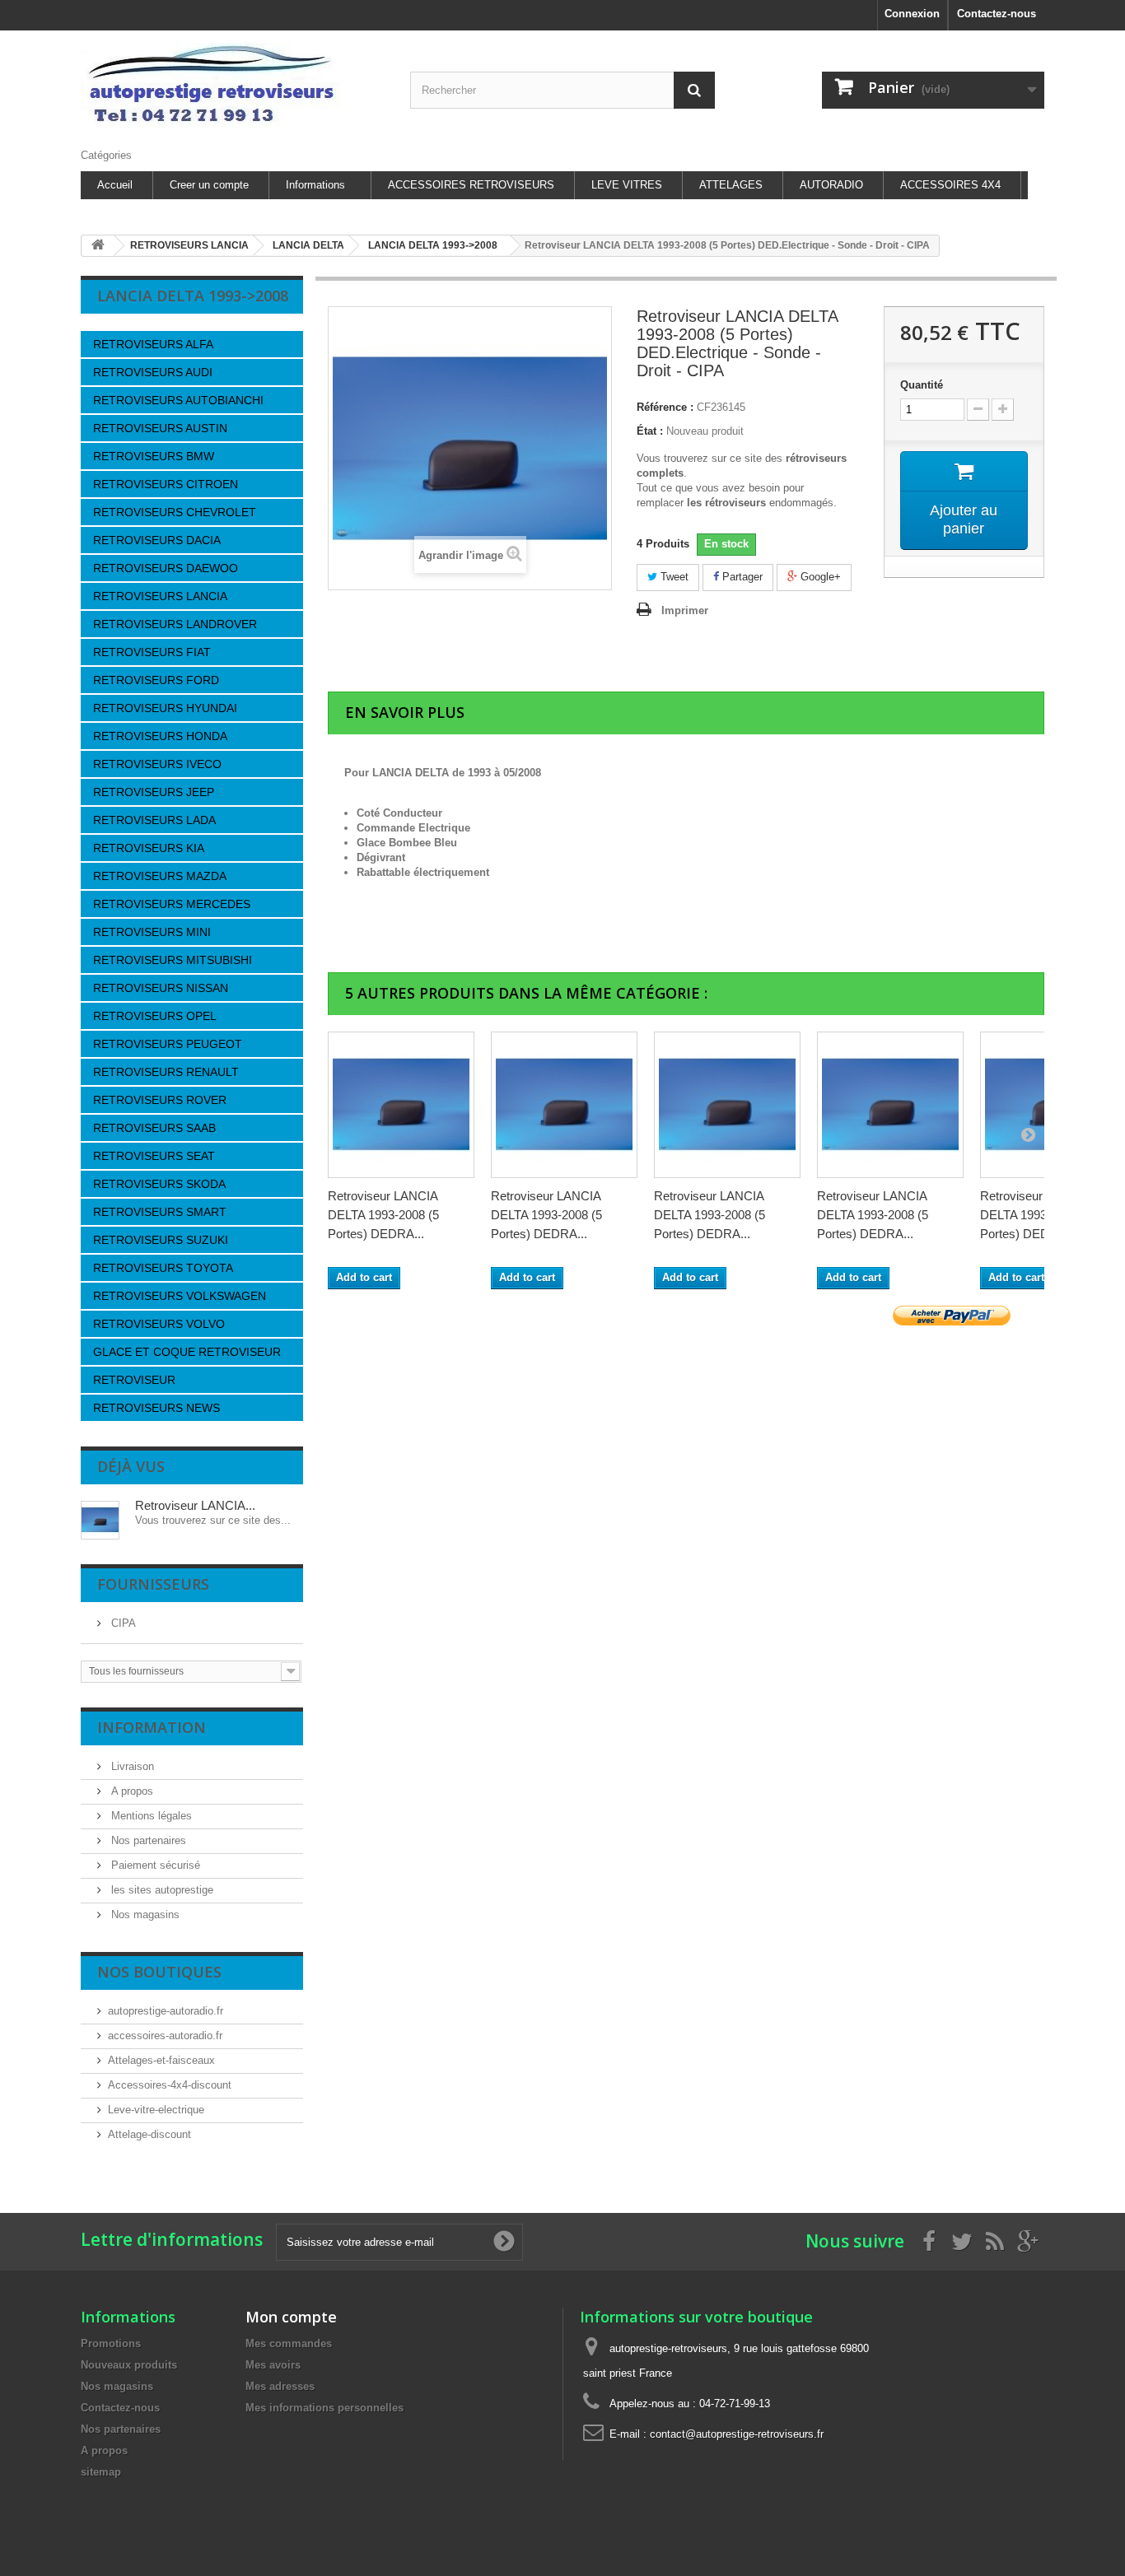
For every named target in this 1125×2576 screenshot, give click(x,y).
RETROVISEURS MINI (152, 932)
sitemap (101, 2472)
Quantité (922, 385)
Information (152, 1727)
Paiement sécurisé (154, 1865)
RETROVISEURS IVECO (157, 764)
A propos (131, 1791)
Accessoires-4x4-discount (170, 2085)
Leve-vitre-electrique (156, 2110)
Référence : (665, 407)
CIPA (122, 1623)
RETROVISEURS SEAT (154, 1156)
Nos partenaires (147, 1840)
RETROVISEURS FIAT (152, 652)
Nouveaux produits (129, 2365)
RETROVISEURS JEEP (154, 792)
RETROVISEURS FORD (156, 680)
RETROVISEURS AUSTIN (160, 428)
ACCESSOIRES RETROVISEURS (471, 185)
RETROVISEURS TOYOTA (163, 1268)
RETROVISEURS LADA (154, 820)
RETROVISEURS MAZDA (160, 876)
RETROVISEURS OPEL (155, 1016)
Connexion (912, 14)
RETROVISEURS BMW (154, 456)
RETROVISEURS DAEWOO (166, 568)
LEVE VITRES (627, 185)
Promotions (111, 2343)
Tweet (673, 577)
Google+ (819, 577)
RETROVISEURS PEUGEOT (168, 1044)
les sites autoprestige (161, 1890)
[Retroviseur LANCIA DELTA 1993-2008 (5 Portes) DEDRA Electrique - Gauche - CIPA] (564, 1105)
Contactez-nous (997, 14)
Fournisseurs (153, 1584)
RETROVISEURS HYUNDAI (165, 708)
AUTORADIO (831, 185)
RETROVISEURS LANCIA (160, 596)
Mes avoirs (273, 2365)
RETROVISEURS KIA (149, 848)
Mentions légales (150, 1816)
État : (650, 431)
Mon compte (291, 2317)
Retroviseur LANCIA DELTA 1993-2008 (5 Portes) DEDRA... (383, 1215)
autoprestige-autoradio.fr (166, 2011)
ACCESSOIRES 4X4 (950, 185)
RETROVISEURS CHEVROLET (175, 512)
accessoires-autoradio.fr (165, 2036)
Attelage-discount (149, 2134)
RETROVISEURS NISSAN (161, 988)
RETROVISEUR (134, 1380)
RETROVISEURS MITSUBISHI (173, 960)
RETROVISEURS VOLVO (159, 1324)
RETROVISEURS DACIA (157, 540)
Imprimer (685, 610)
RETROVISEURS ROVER (160, 1100)
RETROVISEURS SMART (160, 1212)
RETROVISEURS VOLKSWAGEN (180, 1296)
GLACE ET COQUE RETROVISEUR (187, 1352)
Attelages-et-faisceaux (161, 2060)
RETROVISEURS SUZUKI (161, 1240)
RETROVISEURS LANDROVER (175, 624)
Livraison (131, 1766)
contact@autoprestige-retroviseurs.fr (737, 2434)
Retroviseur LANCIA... (195, 1505)
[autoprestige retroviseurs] (233, 85)
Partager (741, 577)
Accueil (115, 185)
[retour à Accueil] (98, 246)
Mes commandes (289, 2343)
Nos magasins (144, 1915)
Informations (315, 185)
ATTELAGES (731, 185)
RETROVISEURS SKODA (159, 1184)
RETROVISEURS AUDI (153, 372)
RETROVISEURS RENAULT (166, 1072)
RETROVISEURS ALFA (153, 344)
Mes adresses (280, 2386)
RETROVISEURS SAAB (154, 1128)
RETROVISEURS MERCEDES (172, 904)
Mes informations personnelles (324, 2408)
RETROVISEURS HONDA (160, 736)
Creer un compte (209, 185)
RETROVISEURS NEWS (156, 1408)
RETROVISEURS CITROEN (166, 484)
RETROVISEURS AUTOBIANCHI (178, 400)
